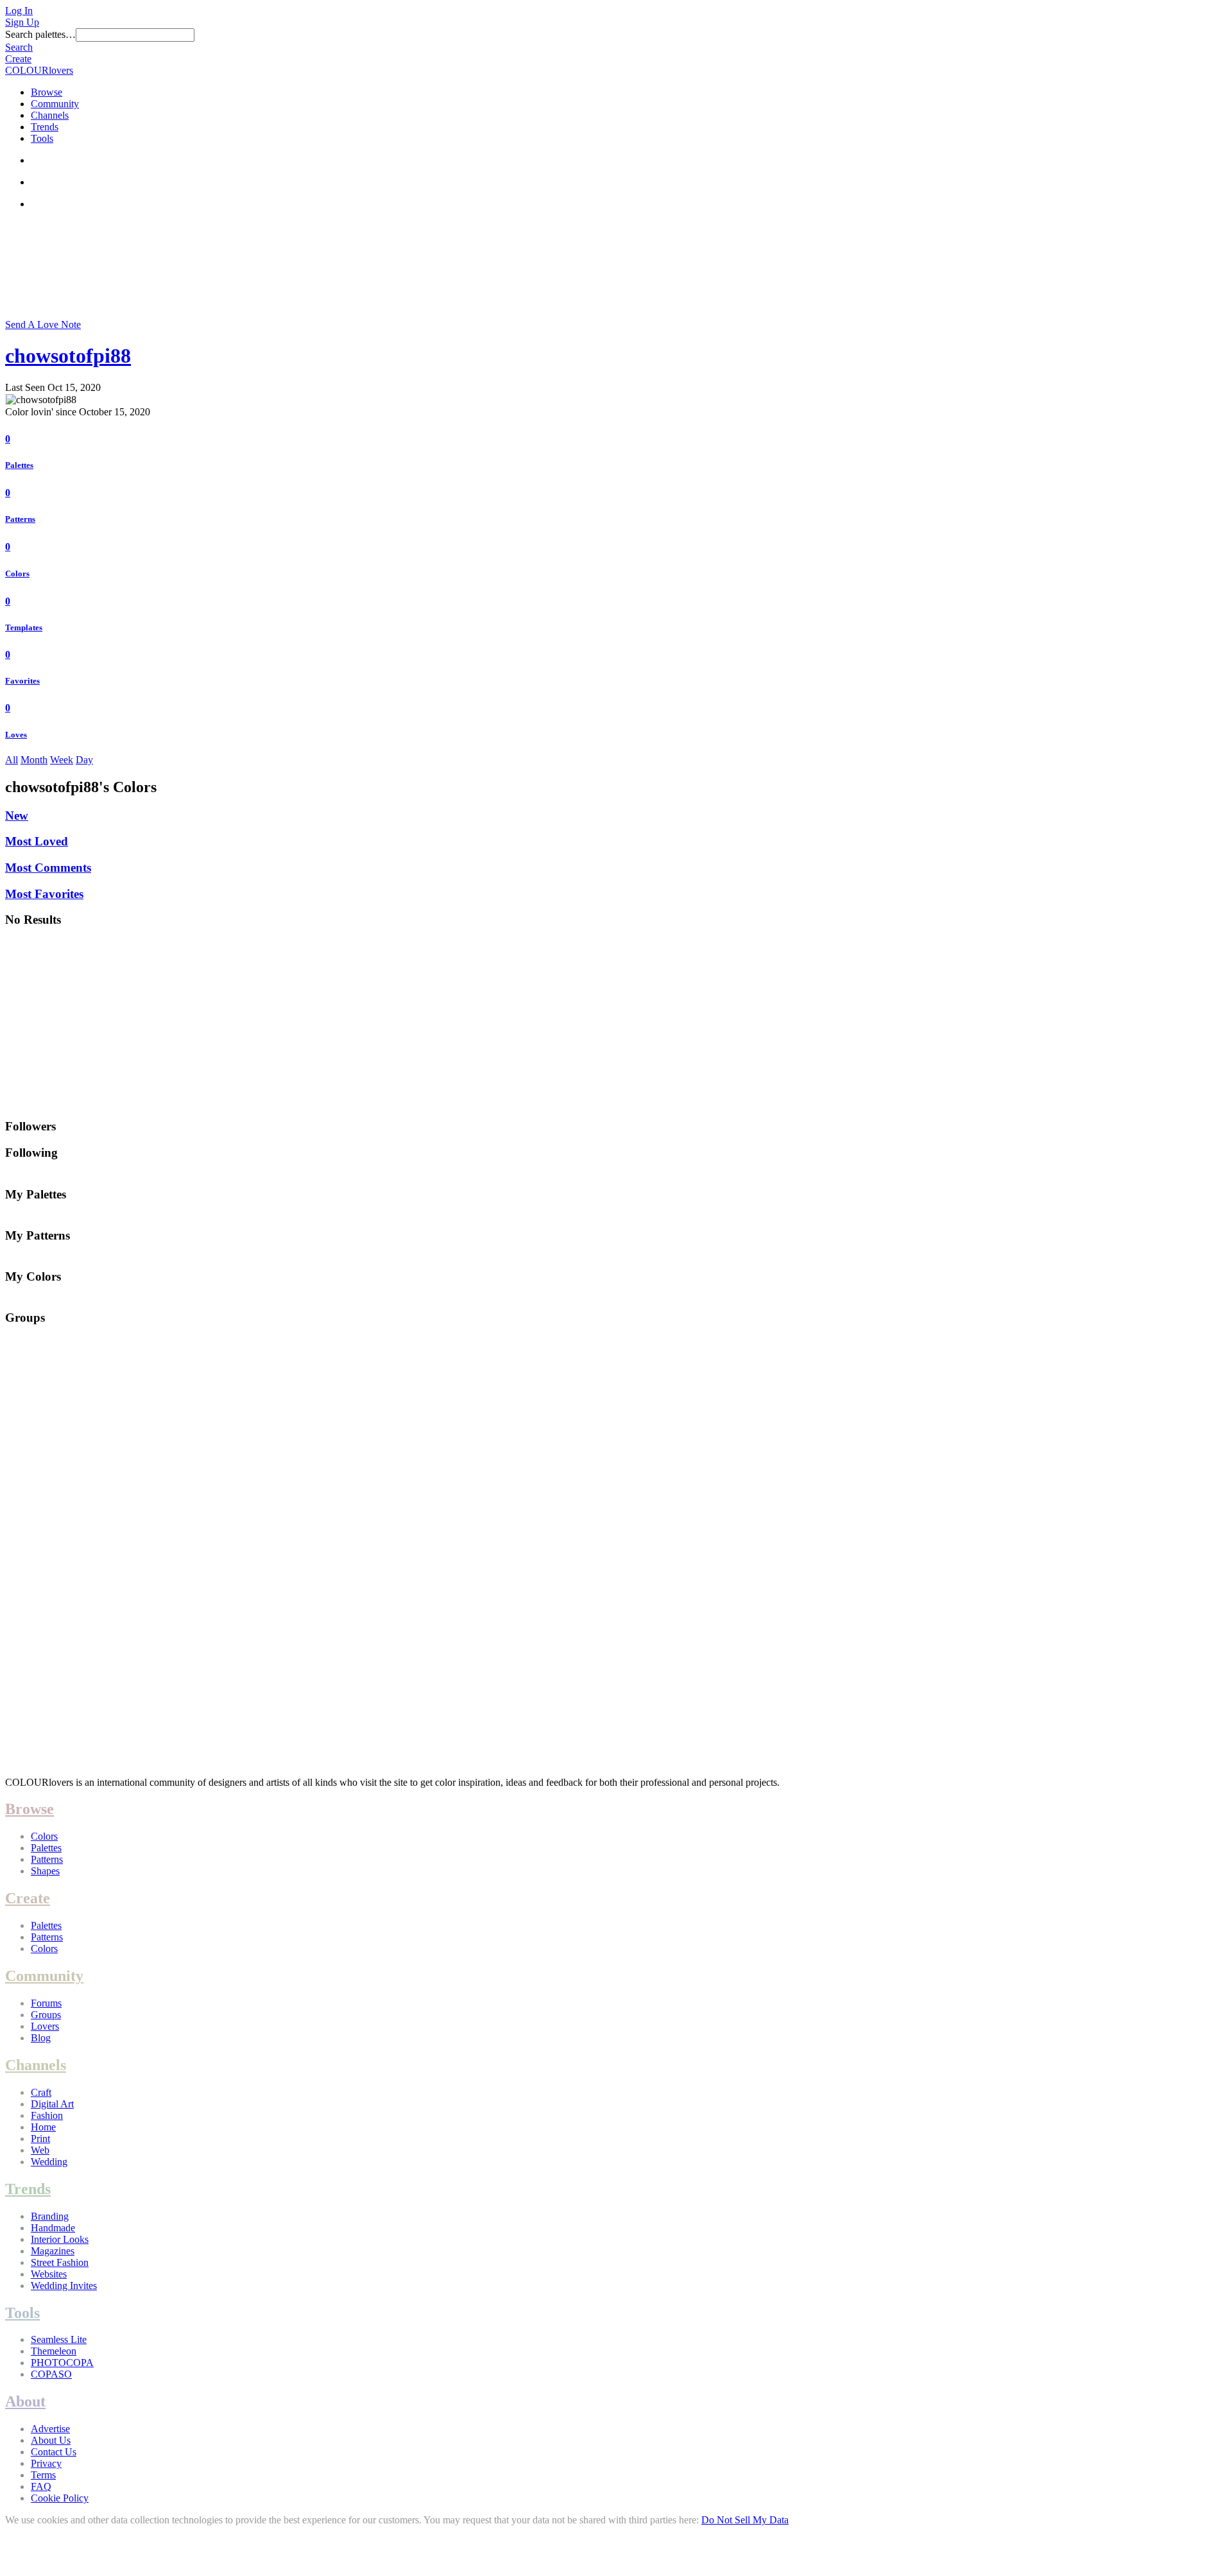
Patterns (20, 519)
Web (40, 2150)
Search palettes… (40, 34)
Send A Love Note (43, 324)
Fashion (47, 2115)
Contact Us (54, 2452)
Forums (46, 2003)
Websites (49, 2274)
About (25, 2401)
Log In (19, 11)
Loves (16, 735)
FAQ (41, 2486)
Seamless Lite (59, 2339)
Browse (47, 92)
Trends (45, 127)
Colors (17, 574)
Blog (41, 2038)
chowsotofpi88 (68, 356)
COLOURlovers (39, 70)
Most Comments (48, 868)
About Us (51, 2440)
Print (40, 2139)
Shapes (45, 1871)
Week (62, 760)
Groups (46, 2015)
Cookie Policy (60, 2498)
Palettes (19, 465)
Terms (43, 2475)
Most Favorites (44, 894)
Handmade (53, 2228)
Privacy (46, 2463)
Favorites (22, 681)
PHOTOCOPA (62, 2363)
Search (19, 47)
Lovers (45, 2026)
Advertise (50, 2429)
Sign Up (22, 22)
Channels (50, 115)
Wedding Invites (64, 2286)
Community (55, 104)
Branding (50, 2216)
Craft (41, 2092)
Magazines (53, 2251)
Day (84, 760)
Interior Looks (60, 2239)
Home (43, 2127)
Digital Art (52, 2104)
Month (34, 760)
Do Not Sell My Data (745, 2520)
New (17, 816)
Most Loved (37, 841)
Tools (42, 138)
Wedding (49, 2162)
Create (18, 59)
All (12, 760)
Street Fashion (60, 2262)
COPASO (51, 2374)
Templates (24, 627)
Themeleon (54, 2351)
